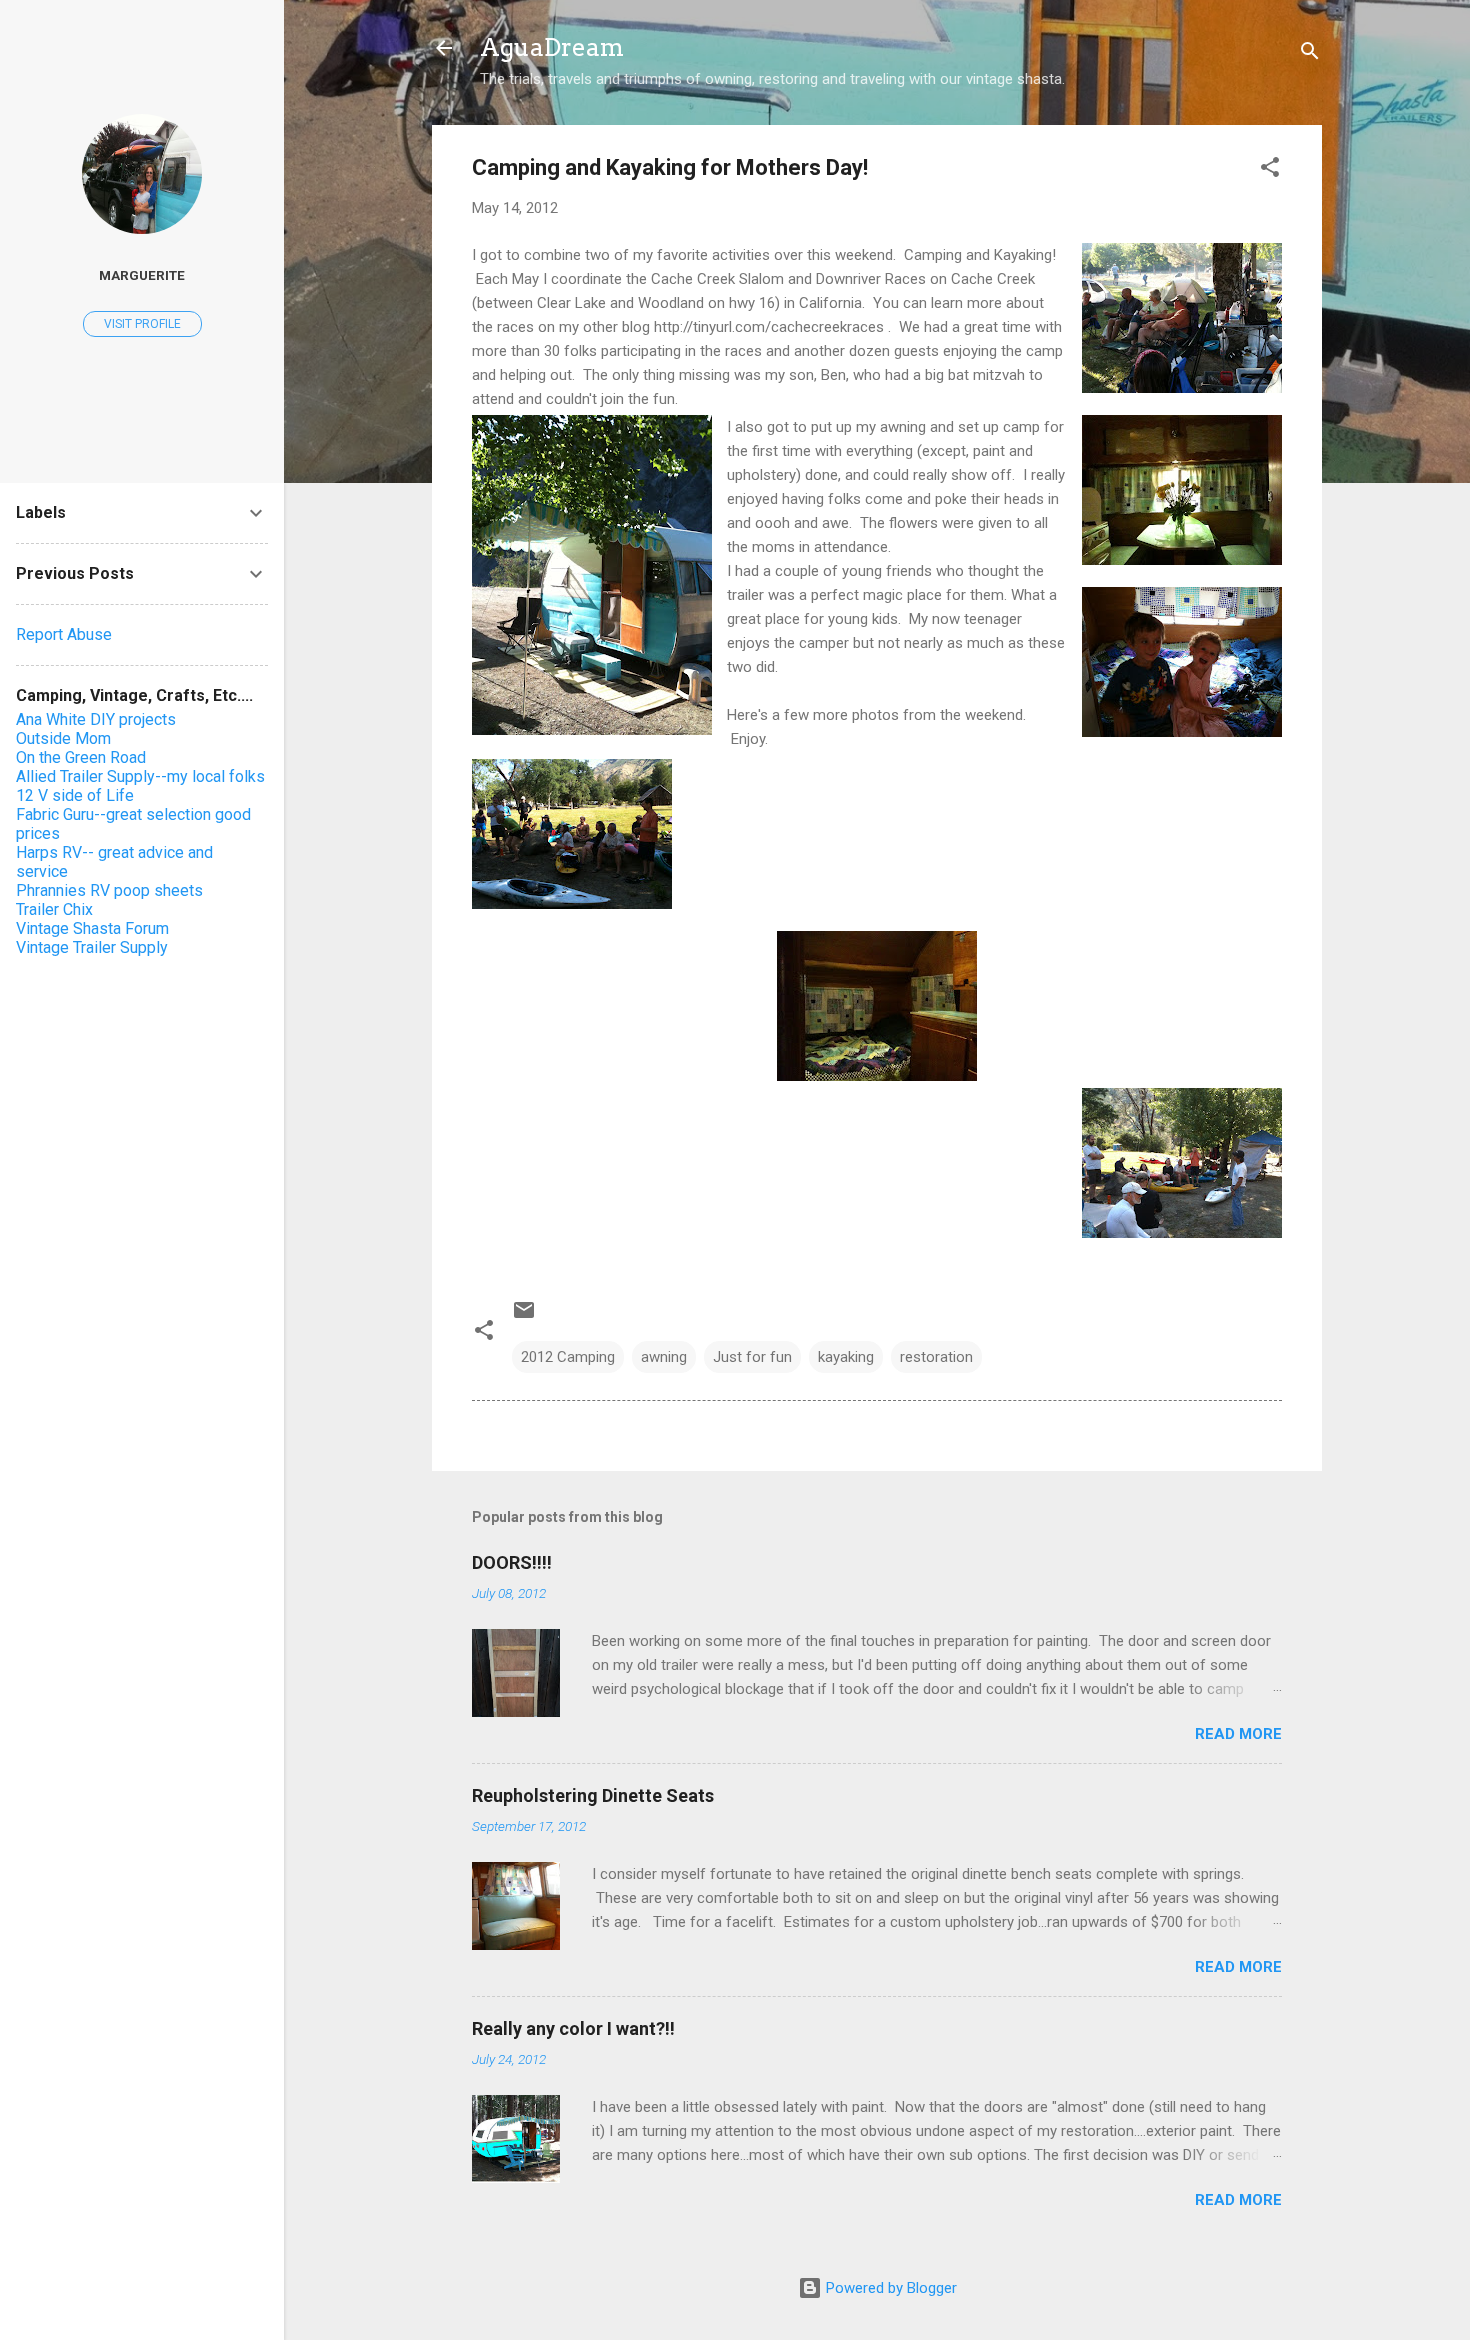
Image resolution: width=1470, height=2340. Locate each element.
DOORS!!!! (512, 1562)
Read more (1238, 1734)
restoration (936, 1357)
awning (664, 1357)
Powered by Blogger (889, 2288)
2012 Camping (568, 1357)
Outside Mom (63, 738)
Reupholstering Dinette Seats (593, 1795)
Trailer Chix (54, 909)
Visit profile (142, 324)
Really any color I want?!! (573, 2028)
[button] (1270, 170)
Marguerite (142, 275)
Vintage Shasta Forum (92, 928)
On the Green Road (81, 757)
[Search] (1310, 54)
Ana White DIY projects (96, 719)
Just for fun (752, 1357)
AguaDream (552, 47)
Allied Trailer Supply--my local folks (140, 776)
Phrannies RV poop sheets (109, 890)
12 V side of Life (75, 795)
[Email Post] (524, 1317)
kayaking (846, 1357)
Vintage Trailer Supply (92, 947)
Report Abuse (64, 634)
